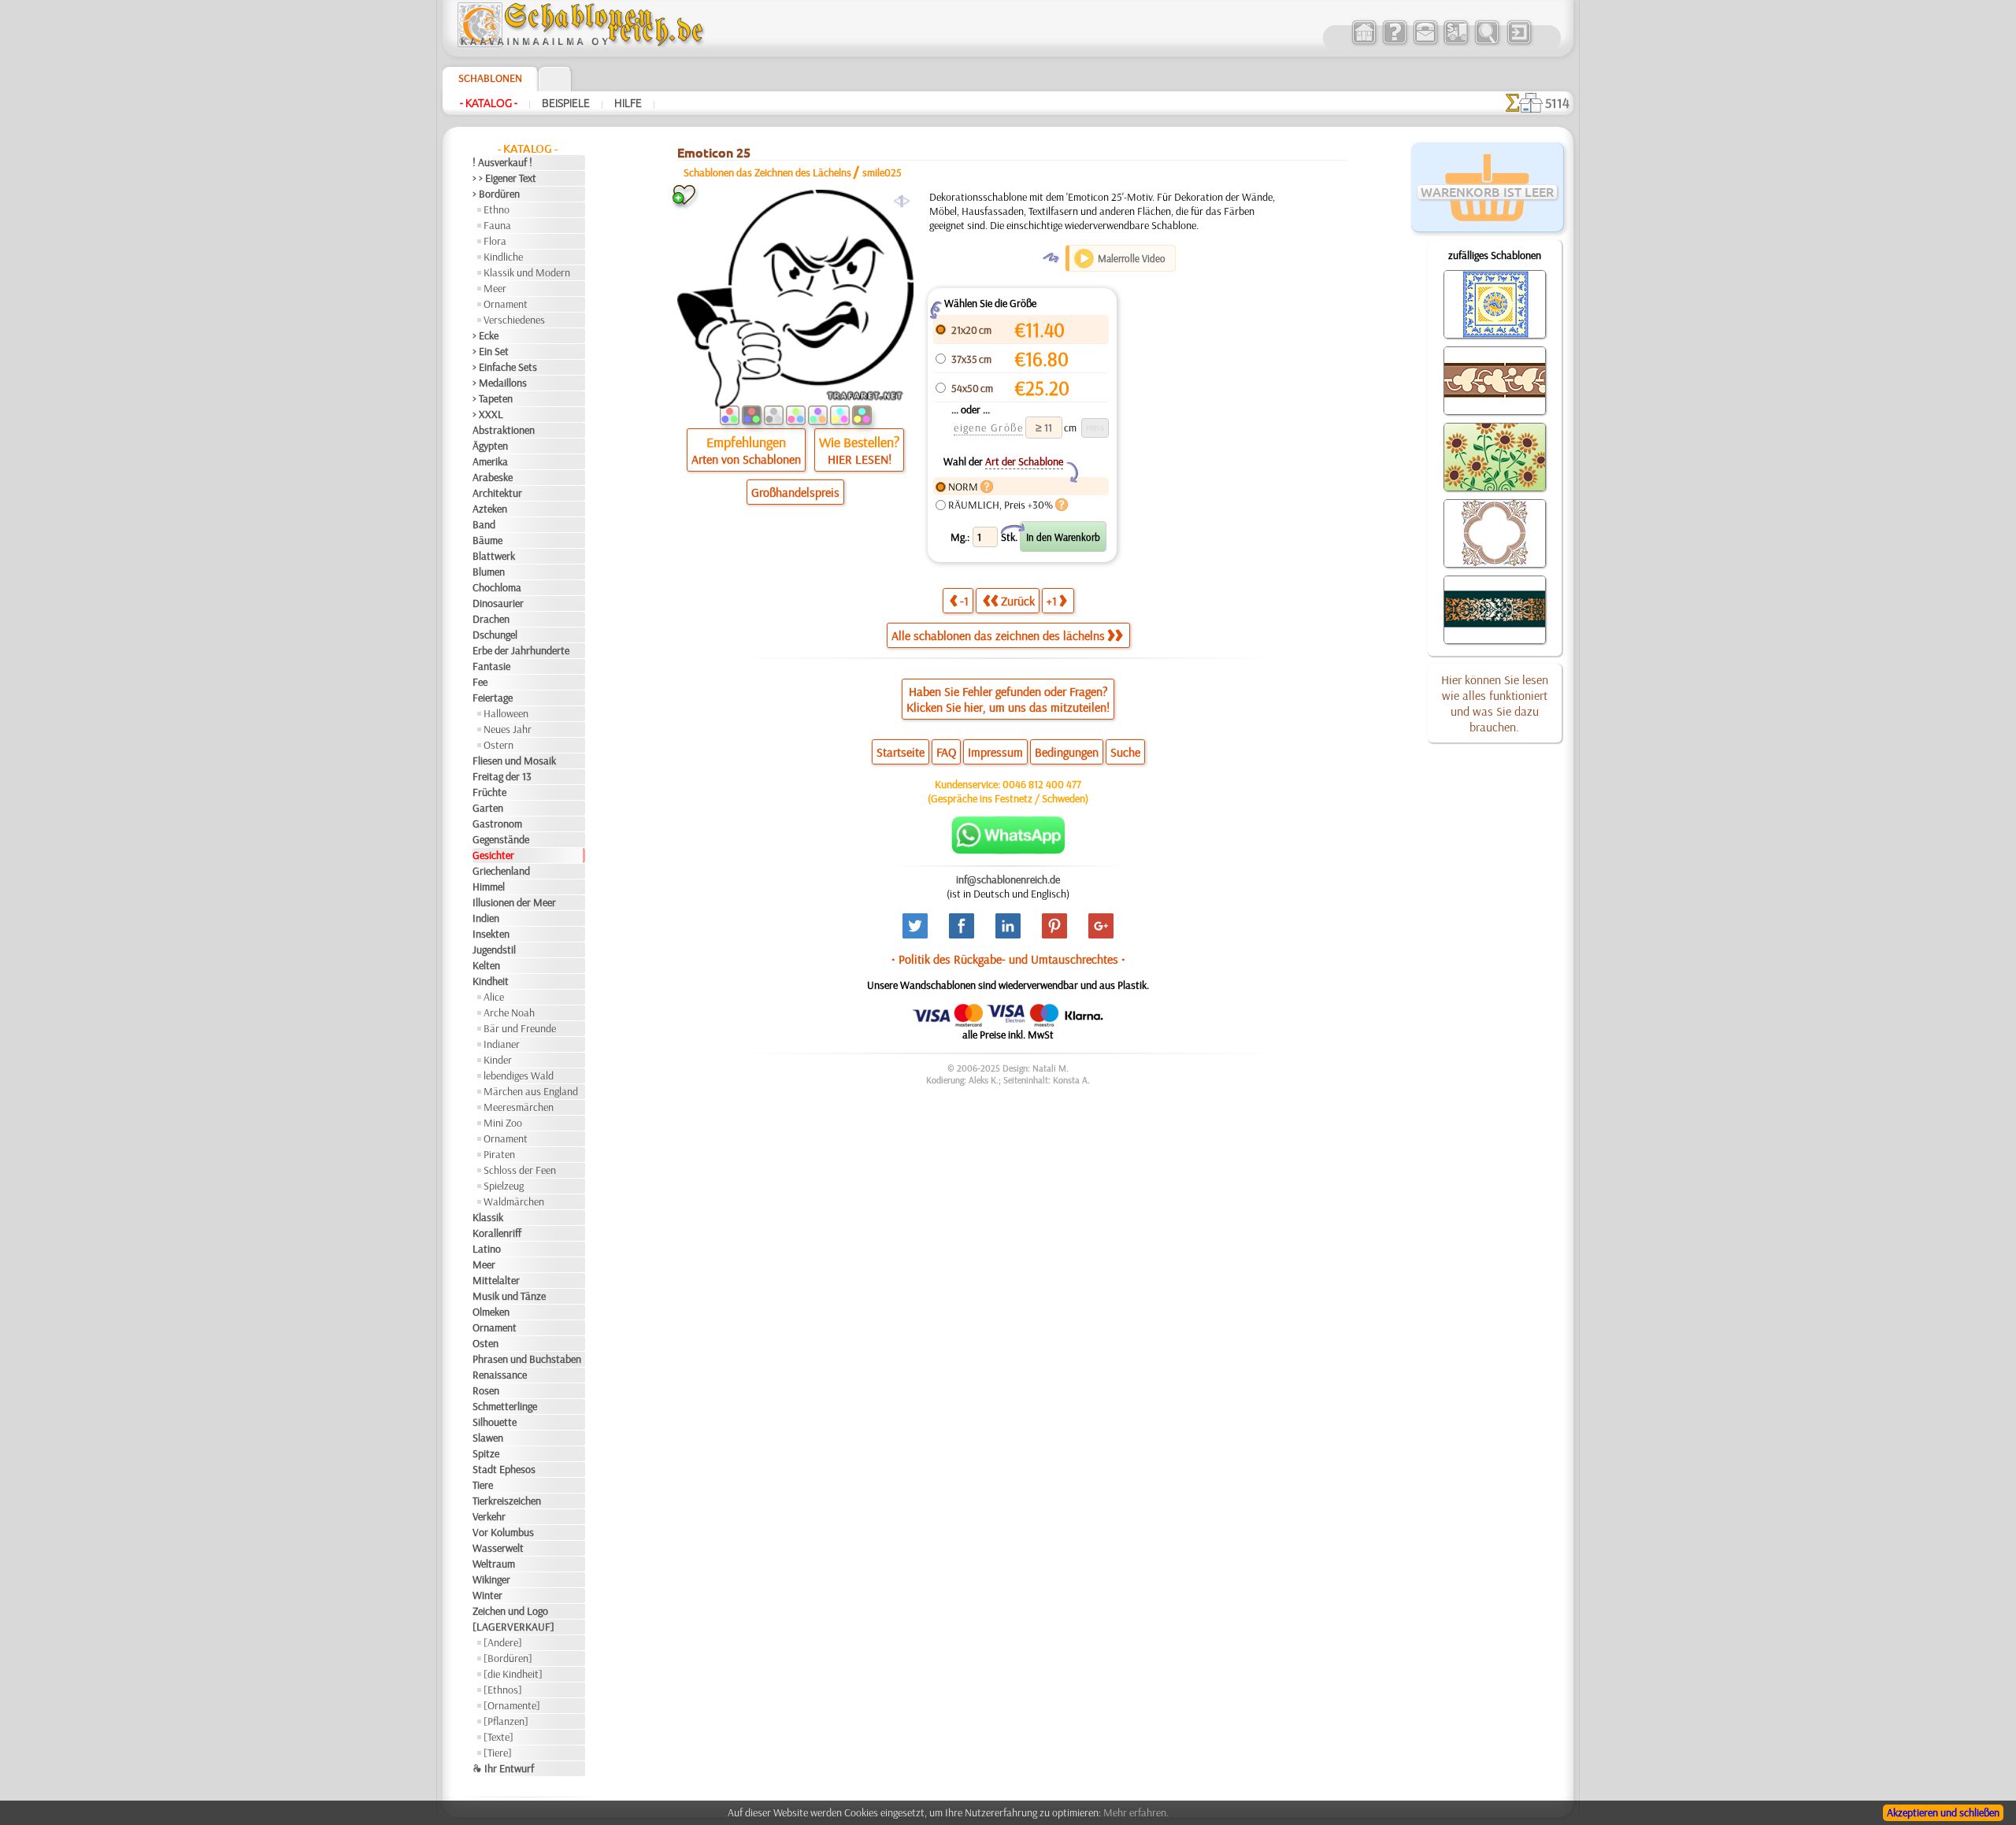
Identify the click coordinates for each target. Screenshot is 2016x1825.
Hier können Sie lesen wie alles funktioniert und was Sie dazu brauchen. (1495, 703)
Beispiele (566, 103)
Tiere (483, 1485)
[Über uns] (1394, 43)
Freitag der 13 (502, 776)
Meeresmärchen (519, 1107)
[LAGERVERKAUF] (513, 1627)
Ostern (498, 745)
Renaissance (500, 1375)
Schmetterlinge (505, 1406)
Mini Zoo (503, 1123)
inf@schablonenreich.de (1008, 879)
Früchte (489, 792)
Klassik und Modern (527, 272)
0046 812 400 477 (1042, 784)
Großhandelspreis (795, 492)
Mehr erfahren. (1136, 1812)
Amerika (490, 461)
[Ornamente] (512, 1705)
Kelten (486, 965)
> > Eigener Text (504, 178)
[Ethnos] (503, 1690)
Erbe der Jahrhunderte (521, 650)
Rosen (486, 1390)
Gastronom (497, 824)
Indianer (502, 1044)
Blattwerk (494, 556)
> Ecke (485, 335)
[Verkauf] (1364, 43)
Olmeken (491, 1312)
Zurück (1018, 601)
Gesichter (493, 855)
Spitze (486, 1453)
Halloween (506, 713)
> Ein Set (491, 351)
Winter (487, 1595)
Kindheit (491, 981)
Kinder (498, 1060)
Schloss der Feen (520, 1170)
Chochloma (497, 587)
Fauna (497, 225)
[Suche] (1486, 43)
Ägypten (490, 446)
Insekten (491, 934)
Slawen (488, 1438)
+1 (1052, 601)
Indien (486, 918)
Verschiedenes (514, 320)
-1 (964, 601)
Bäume (487, 540)
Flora (495, 241)
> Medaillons (500, 383)
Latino (487, 1249)
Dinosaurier (498, 603)
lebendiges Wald (519, 1075)
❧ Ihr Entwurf (503, 1768)
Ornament (506, 304)
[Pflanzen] (506, 1721)
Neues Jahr (508, 729)
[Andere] (503, 1642)
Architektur (497, 493)
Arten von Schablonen (746, 459)
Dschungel (495, 635)
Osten (485, 1343)
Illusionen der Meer (514, 902)
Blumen (489, 572)
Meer (495, 288)
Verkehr (489, 1516)
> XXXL (488, 414)
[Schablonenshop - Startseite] (580, 43)
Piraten (499, 1154)
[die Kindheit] (513, 1674)
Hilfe (628, 103)
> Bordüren (496, 194)
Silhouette (495, 1422)
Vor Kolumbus (503, 1532)
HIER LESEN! (860, 459)
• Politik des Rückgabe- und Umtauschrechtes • (1008, 959)
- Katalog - (489, 103)
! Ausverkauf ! (502, 162)
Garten (488, 808)
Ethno (497, 209)
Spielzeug (504, 1186)
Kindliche (503, 257)
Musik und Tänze (509, 1296)
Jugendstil (494, 950)
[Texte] (498, 1737)
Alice (494, 997)
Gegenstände (501, 839)
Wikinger (491, 1579)
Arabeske (493, 477)
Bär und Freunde (520, 1028)
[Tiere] (498, 1753)
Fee (480, 682)
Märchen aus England (531, 1091)
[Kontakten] (1425, 43)
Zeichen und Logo (510, 1611)
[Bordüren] (508, 1658)
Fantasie (491, 666)
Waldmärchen (514, 1201)
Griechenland (501, 871)
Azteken (490, 509)
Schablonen (490, 78)
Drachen (491, 619)
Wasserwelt (498, 1548)
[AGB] (1456, 43)
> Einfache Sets (505, 367)
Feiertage (493, 698)
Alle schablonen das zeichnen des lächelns (998, 635)
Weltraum (494, 1564)
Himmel (489, 887)
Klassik (488, 1217)
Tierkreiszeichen (507, 1501)
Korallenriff (497, 1233)
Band (484, 524)
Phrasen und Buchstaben (527, 1359)
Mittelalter (496, 1280)
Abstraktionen (504, 430)
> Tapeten (493, 398)
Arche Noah (509, 1012)
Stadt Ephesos (504, 1469)
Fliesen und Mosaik (514, 761)
